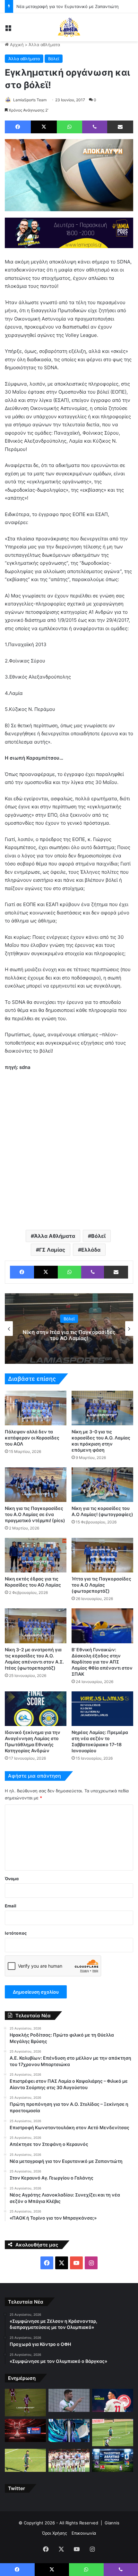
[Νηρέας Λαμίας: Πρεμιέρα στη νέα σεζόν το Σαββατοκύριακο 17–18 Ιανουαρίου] (102, 1709)
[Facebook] (18, 127)
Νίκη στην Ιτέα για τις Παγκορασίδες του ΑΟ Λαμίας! (69, 1335)
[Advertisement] (69, 1150)
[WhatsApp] (69, 127)
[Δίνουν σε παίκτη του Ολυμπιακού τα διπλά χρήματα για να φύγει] (69, 2460)
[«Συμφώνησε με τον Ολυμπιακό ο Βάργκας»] (113, 2400)
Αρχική (16, 45)
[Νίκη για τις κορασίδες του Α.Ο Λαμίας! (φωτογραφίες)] (102, 1485)
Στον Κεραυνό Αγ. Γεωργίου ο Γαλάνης (55, 6)
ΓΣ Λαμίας (52, 1250)
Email (11, 1906)
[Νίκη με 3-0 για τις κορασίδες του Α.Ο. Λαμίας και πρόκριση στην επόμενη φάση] (102, 1408)
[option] (69, 1329)
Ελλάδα (91, 1250)
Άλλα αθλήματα (44, 45)
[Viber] (95, 127)
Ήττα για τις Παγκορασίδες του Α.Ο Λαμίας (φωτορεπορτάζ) (101, 1585)
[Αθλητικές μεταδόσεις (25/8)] (113, 2460)
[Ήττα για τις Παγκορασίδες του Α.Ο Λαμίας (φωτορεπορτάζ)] (102, 1555)
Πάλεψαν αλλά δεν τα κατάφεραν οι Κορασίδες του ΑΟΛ (32, 1438)
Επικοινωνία (84, 2533)
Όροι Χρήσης (55, 2533)
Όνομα (12, 1879)
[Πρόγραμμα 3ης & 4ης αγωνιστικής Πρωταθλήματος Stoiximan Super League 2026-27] (69, 2430)
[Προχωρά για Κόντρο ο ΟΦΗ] (69, 2400)
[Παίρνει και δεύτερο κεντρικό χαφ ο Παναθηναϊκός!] (113, 2433)
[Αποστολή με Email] (120, 127)
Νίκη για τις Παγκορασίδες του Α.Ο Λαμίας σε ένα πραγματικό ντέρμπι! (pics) (35, 1514)
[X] (44, 127)
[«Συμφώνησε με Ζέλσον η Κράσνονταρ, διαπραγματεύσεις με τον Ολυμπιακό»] (25, 2402)
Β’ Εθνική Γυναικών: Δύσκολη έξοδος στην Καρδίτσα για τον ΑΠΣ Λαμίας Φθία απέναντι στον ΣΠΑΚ (102, 1662)
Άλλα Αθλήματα (55, 1236)
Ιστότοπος (16, 1933)
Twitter (17, 2488)
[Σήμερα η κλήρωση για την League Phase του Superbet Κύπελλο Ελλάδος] (25, 2430)
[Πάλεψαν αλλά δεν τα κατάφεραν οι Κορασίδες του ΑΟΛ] (36, 1408)
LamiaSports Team (30, 100)
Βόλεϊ (54, 59)
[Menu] (8, 30)
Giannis (112, 2523)
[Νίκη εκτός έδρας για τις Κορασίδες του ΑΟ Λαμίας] (36, 1555)
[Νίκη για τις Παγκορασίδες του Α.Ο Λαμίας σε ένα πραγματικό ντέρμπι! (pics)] (36, 1485)
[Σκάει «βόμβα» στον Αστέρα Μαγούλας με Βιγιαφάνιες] (25, 2460)
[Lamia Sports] (69, 27)
